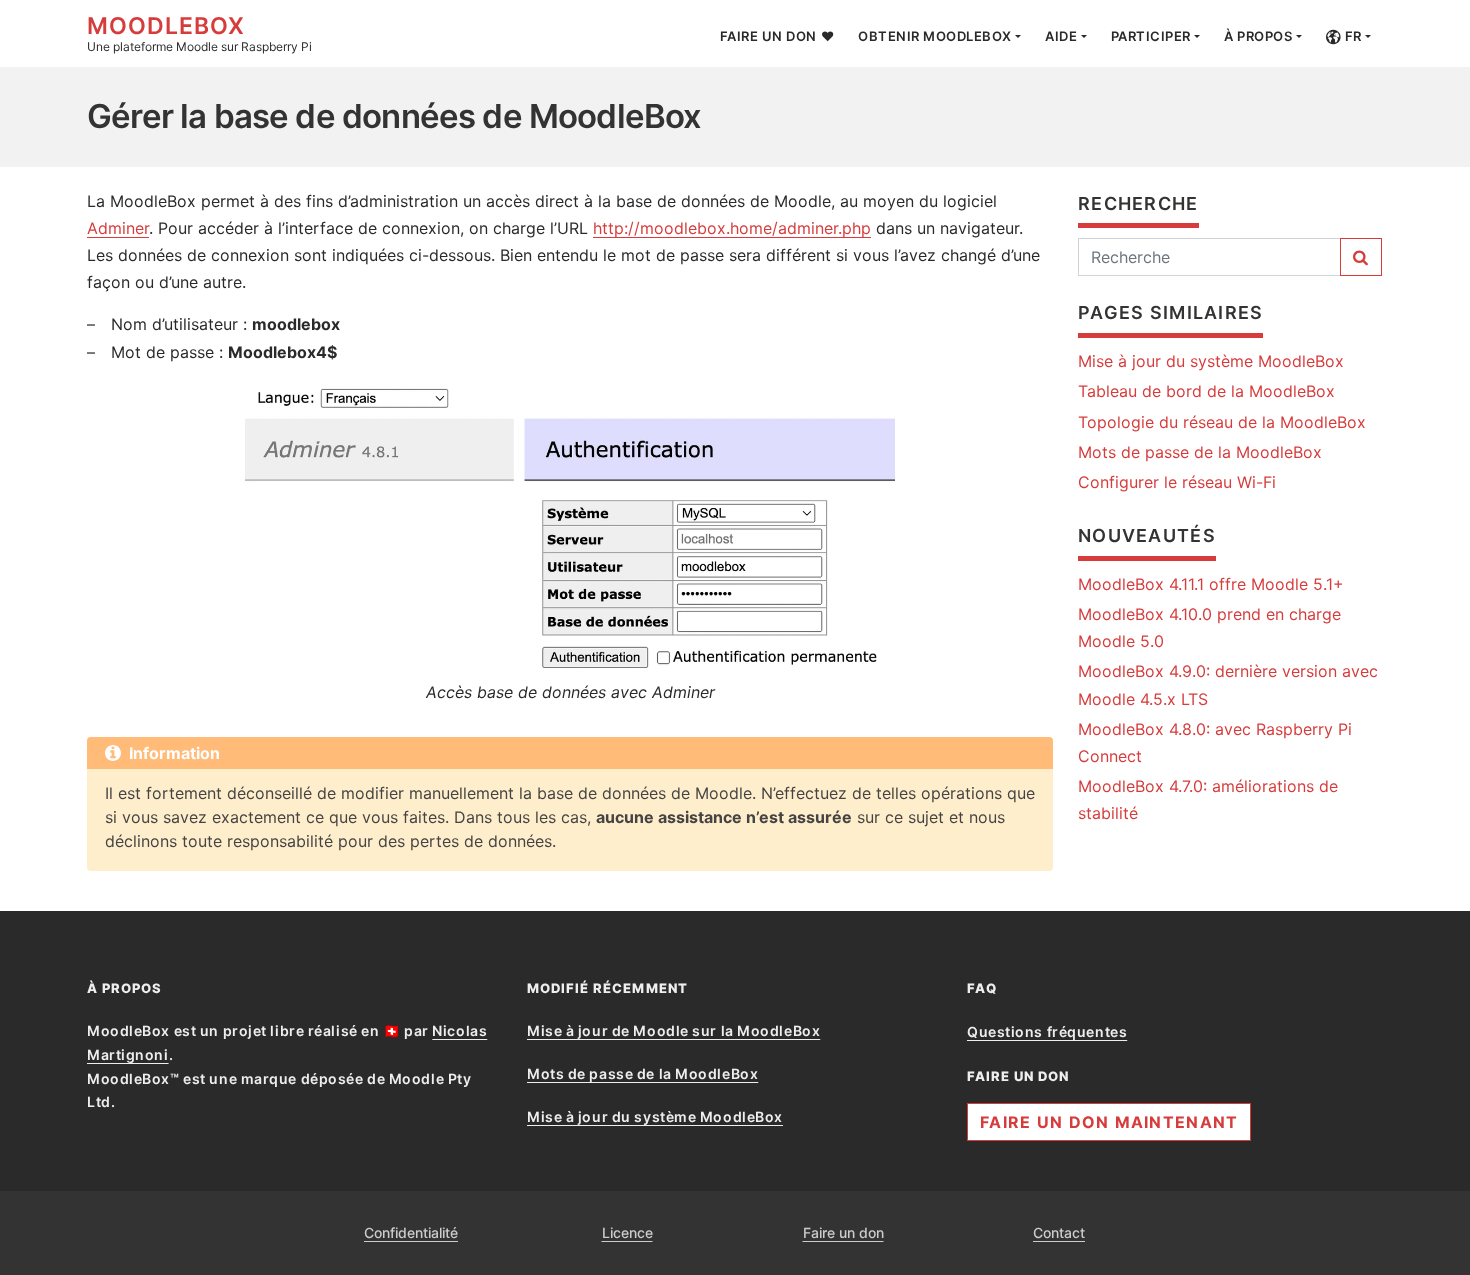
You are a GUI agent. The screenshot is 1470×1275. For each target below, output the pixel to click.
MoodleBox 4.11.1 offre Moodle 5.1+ (1211, 584)
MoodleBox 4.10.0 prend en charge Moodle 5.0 (1209, 627)
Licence (627, 1232)
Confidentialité (411, 1232)
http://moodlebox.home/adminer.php (732, 228)
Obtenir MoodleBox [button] (935, 36)
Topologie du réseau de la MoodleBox (1222, 422)
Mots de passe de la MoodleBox (1200, 452)
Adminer (118, 228)
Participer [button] (1151, 36)
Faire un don (843, 1232)
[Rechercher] (1361, 257)
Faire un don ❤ (777, 36)
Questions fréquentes (1047, 1031)
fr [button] (1351, 36)
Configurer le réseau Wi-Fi (1177, 482)
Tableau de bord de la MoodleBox (1206, 391)
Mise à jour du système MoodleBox (1211, 361)
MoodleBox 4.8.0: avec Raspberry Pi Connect (1215, 742)
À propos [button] (1258, 36)
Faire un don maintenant (1109, 1122)
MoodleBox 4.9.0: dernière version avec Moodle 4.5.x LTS (1228, 684)
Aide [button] (1061, 36)
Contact (1059, 1232)
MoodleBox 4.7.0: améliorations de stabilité (1208, 799)
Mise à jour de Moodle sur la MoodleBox (673, 1030)
